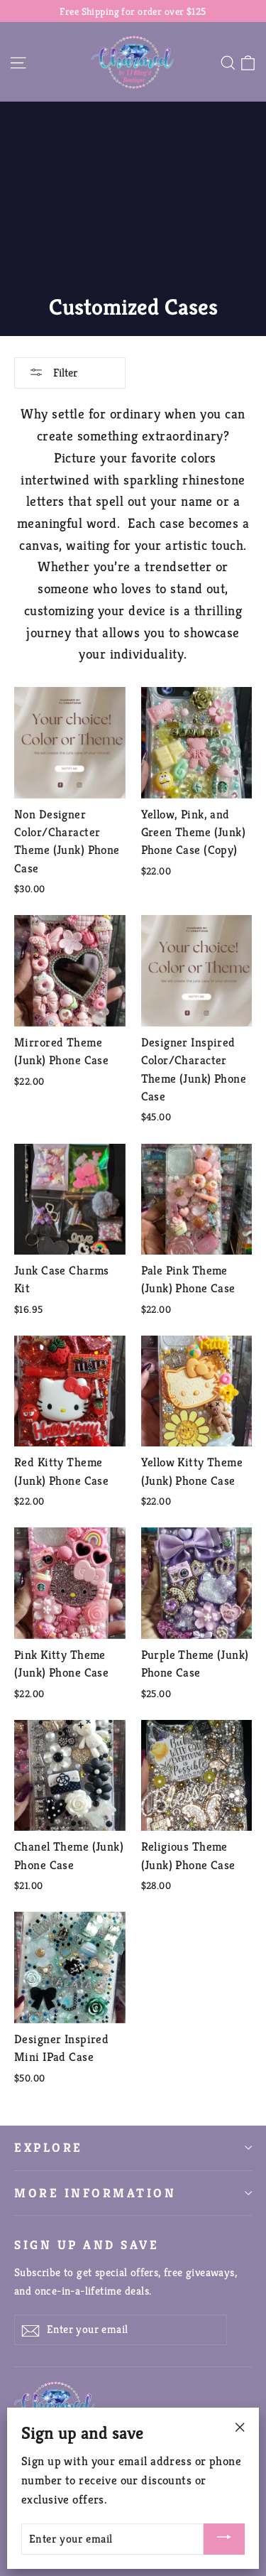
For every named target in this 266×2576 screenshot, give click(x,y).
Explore (49, 2148)
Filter (64, 373)
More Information (95, 2193)
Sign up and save (87, 2245)
